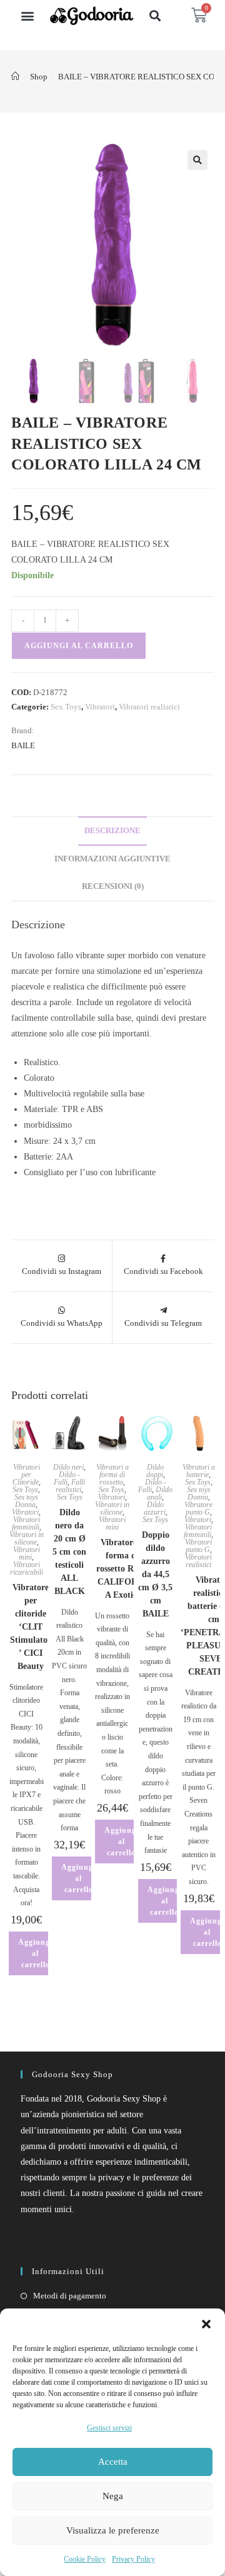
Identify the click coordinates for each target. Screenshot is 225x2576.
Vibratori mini (27, 1553)
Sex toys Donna (26, 1501)
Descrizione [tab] (112, 831)
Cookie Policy (85, 2559)
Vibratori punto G (198, 1546)
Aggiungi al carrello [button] (35, 1953)
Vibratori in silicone (27, 1538)
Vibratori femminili (26, 1523)
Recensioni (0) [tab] (113, 886)
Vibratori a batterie (199, 1471)
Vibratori (100, 707)
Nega (113, 2496)
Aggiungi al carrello (79, 646)
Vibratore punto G (198, 1508)
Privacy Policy (133, 2559)
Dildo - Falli (67, 1478)
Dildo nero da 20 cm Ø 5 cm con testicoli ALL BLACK (69, 1552)
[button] (206, 2324)
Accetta (113, 2462)
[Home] (15, 77)
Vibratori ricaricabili (27, 1568)
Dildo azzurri (155, 1508)
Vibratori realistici (149, 707)
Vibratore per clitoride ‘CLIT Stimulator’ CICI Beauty (31, 1627)
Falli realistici (70, 1486)
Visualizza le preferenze (113, 2530)
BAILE (23, 745)
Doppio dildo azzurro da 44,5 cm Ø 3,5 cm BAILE (155, 1574)
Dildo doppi (155, 1471)
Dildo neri (68, 1467)
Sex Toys (66, 707)
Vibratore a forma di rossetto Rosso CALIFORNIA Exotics (122, 1569)
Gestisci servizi (109, 2428)
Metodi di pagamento (70, 2296)
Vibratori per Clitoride (26, 1475)
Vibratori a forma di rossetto (112, 1475)
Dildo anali (160, 1493)
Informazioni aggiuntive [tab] (112, 859)
